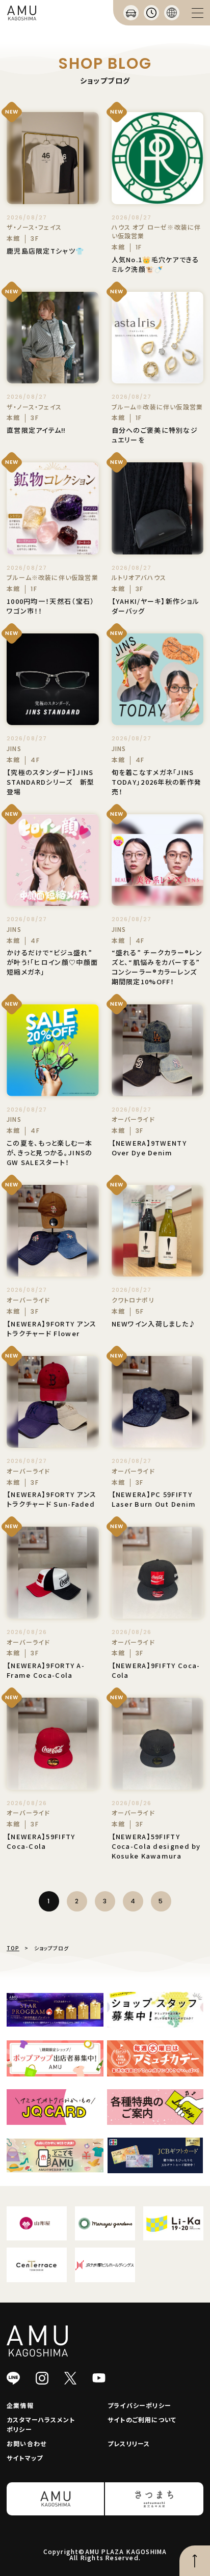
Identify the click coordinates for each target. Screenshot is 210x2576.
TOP (13, 1948)
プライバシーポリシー (139, 2405)
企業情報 (20, 2405)
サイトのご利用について (142, 2419)
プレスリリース (129, 2443)
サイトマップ (25, 2458)
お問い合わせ (27, 2443)
